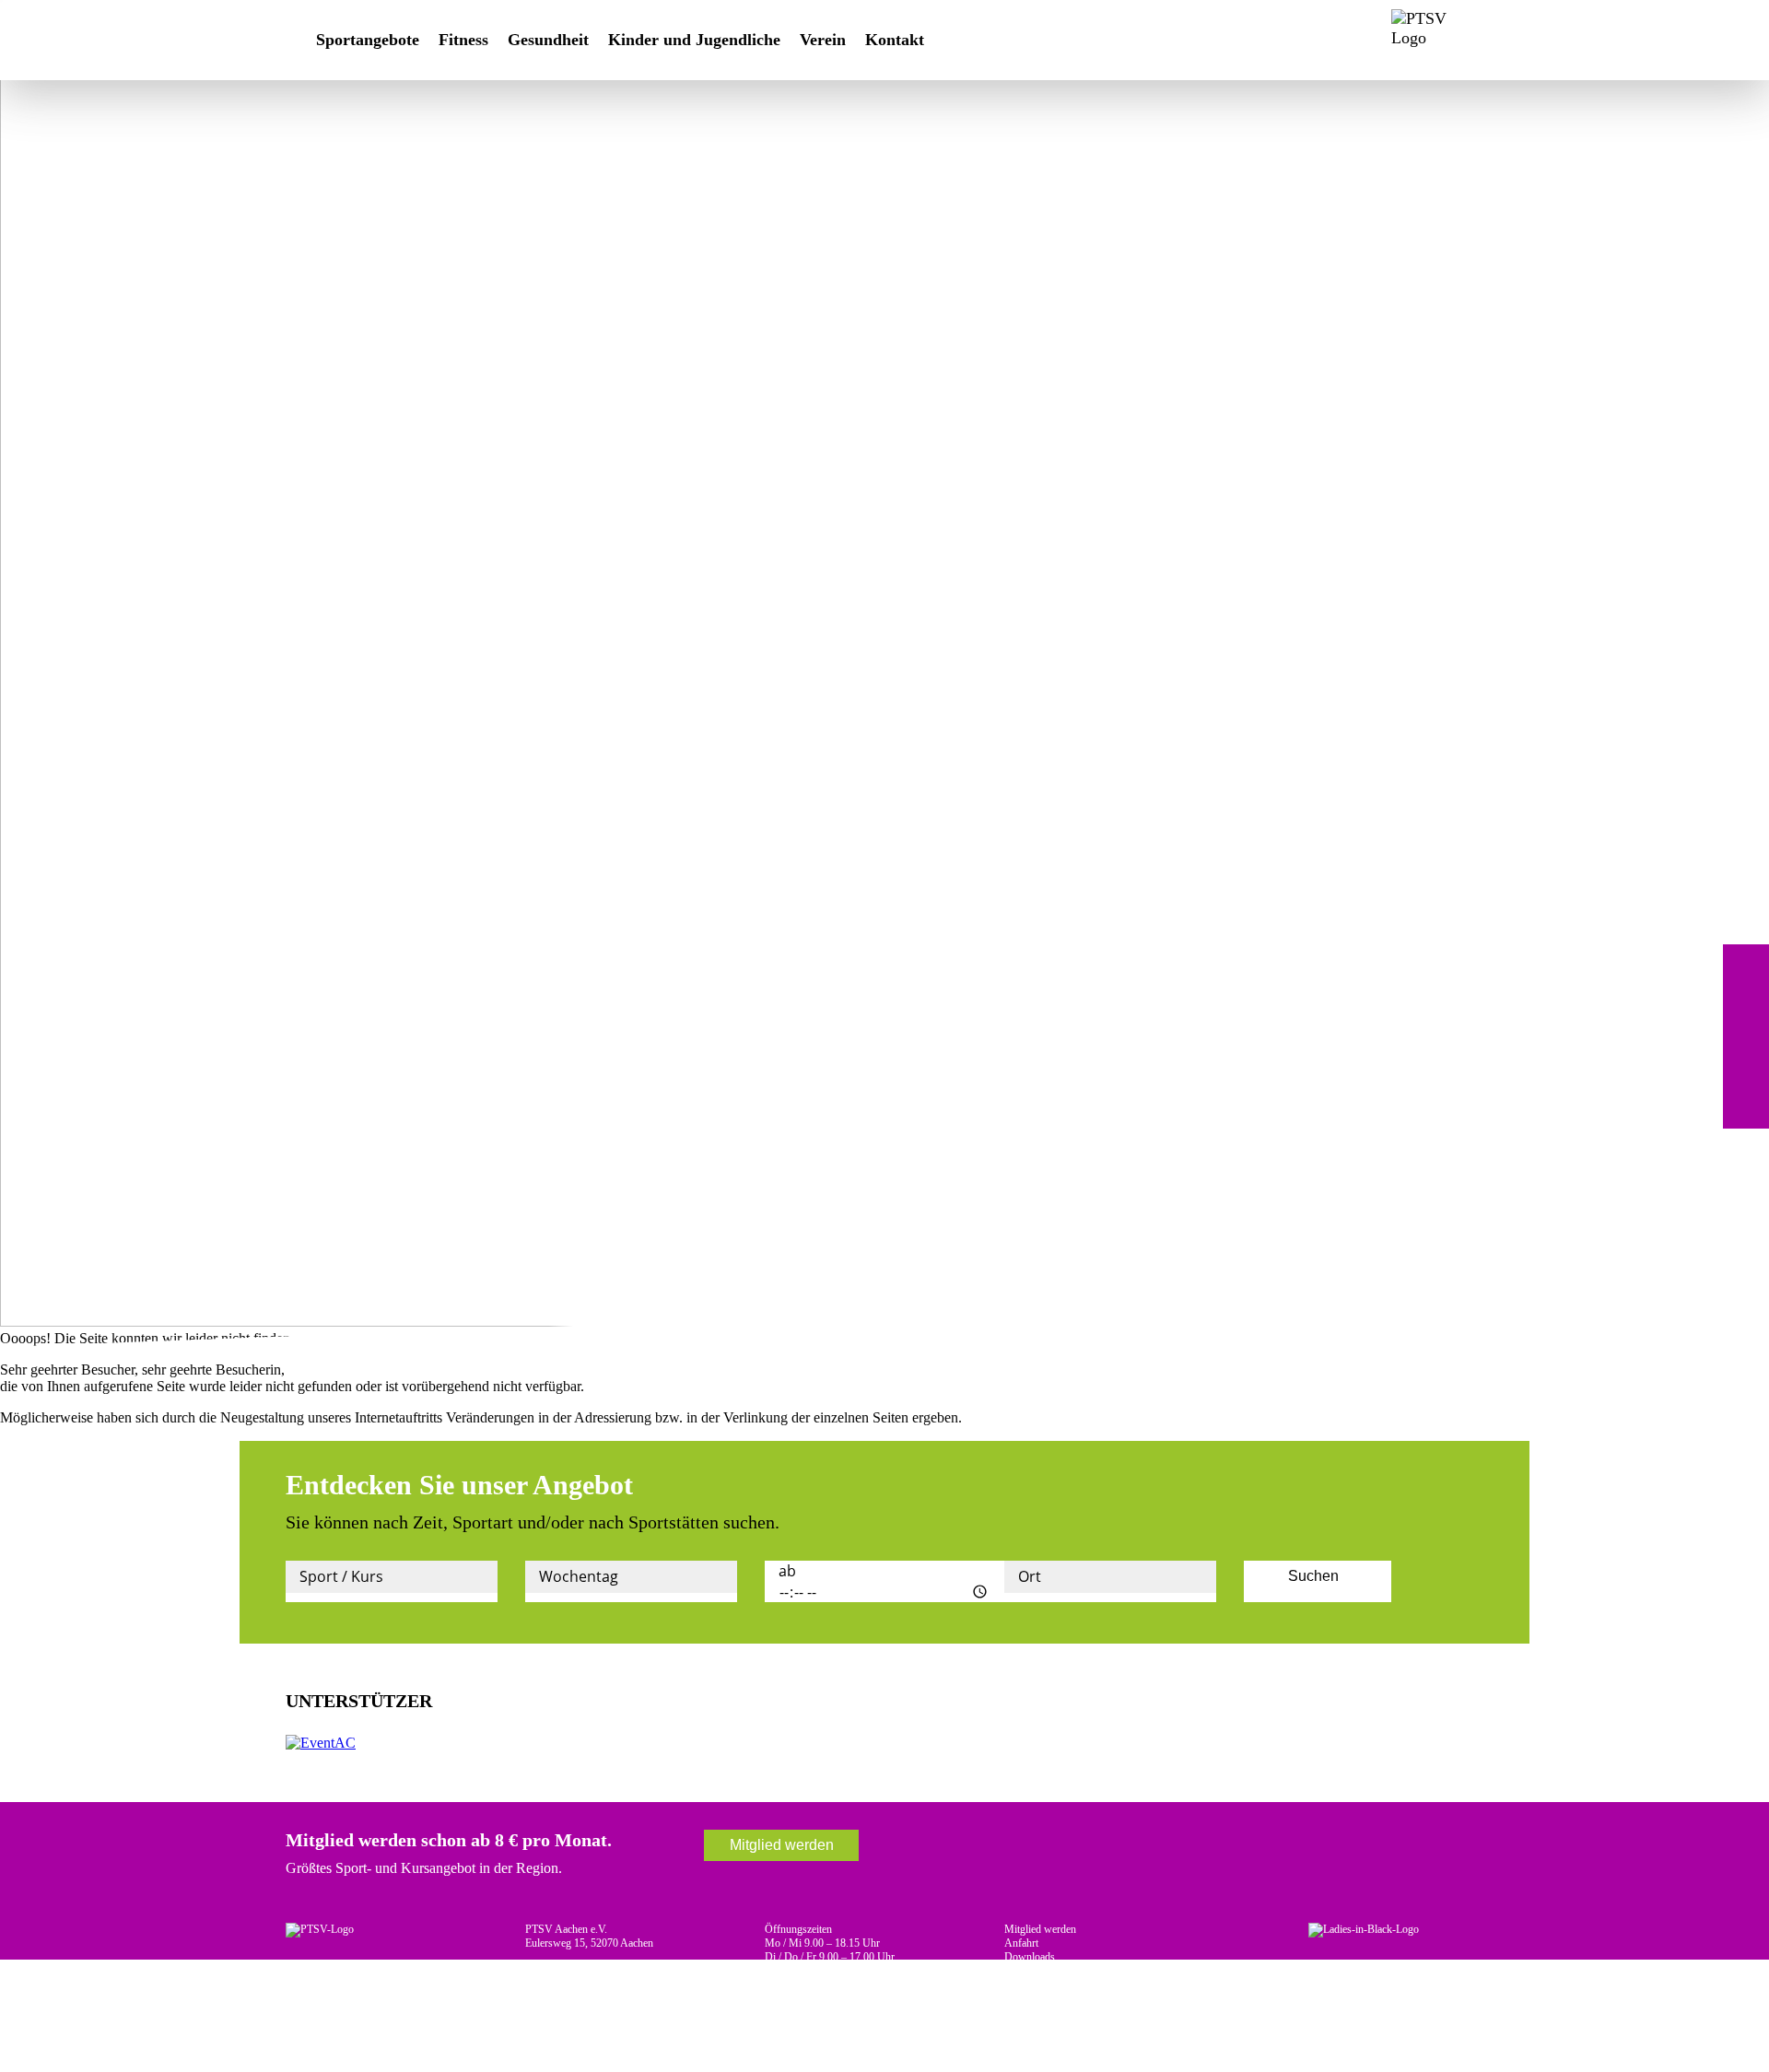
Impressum (1029, 1971)
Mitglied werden (782, 1845)
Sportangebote (368, 40)
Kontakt (895, 40)
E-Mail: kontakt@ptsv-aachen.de (597, 1984)
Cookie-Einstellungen (1051, 1998)
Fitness (463, 40)
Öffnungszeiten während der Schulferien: (855, 1984)
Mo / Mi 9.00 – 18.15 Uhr (822, 1943)
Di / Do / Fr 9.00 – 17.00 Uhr (830, 1957)
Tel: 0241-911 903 (565, 1971)
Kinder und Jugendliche (694, 40)
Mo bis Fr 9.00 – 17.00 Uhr (826, 1998)
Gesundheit (548, 40)
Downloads (1030, 1957)
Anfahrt (1021, 1943)
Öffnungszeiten (798, 1929)
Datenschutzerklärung (1052, 1984)
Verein (823, 40)
